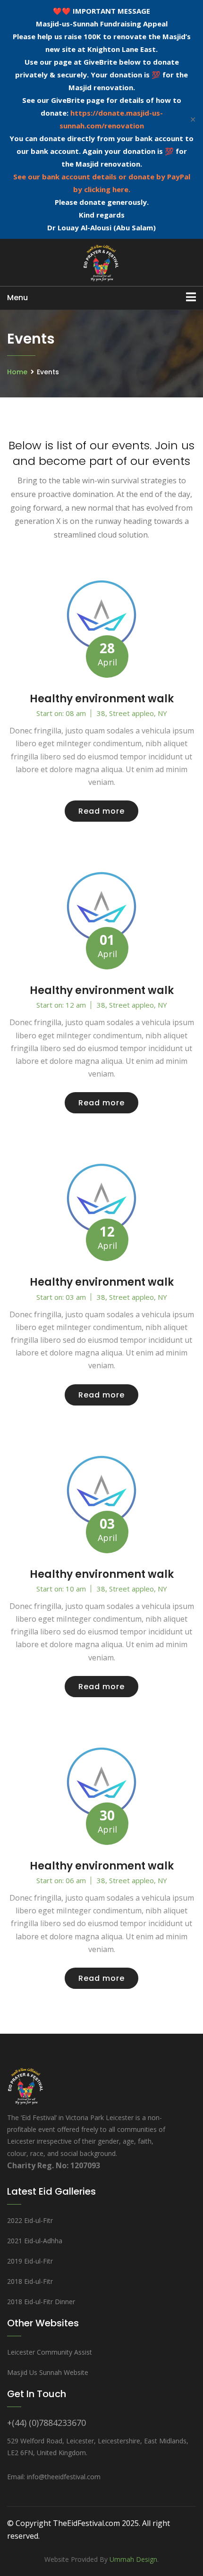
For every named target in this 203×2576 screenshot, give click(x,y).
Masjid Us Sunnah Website (48, 2372)
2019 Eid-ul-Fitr (30, 2261)
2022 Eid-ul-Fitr (30, 2220)
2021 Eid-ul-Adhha (35, 2241)
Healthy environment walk (102, 699)
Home (17, 372)
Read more (101, 811)
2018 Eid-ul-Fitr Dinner (41, 2302)
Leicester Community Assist (50, 2352)
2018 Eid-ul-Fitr (30, 2281)
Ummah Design (133, 2559)
